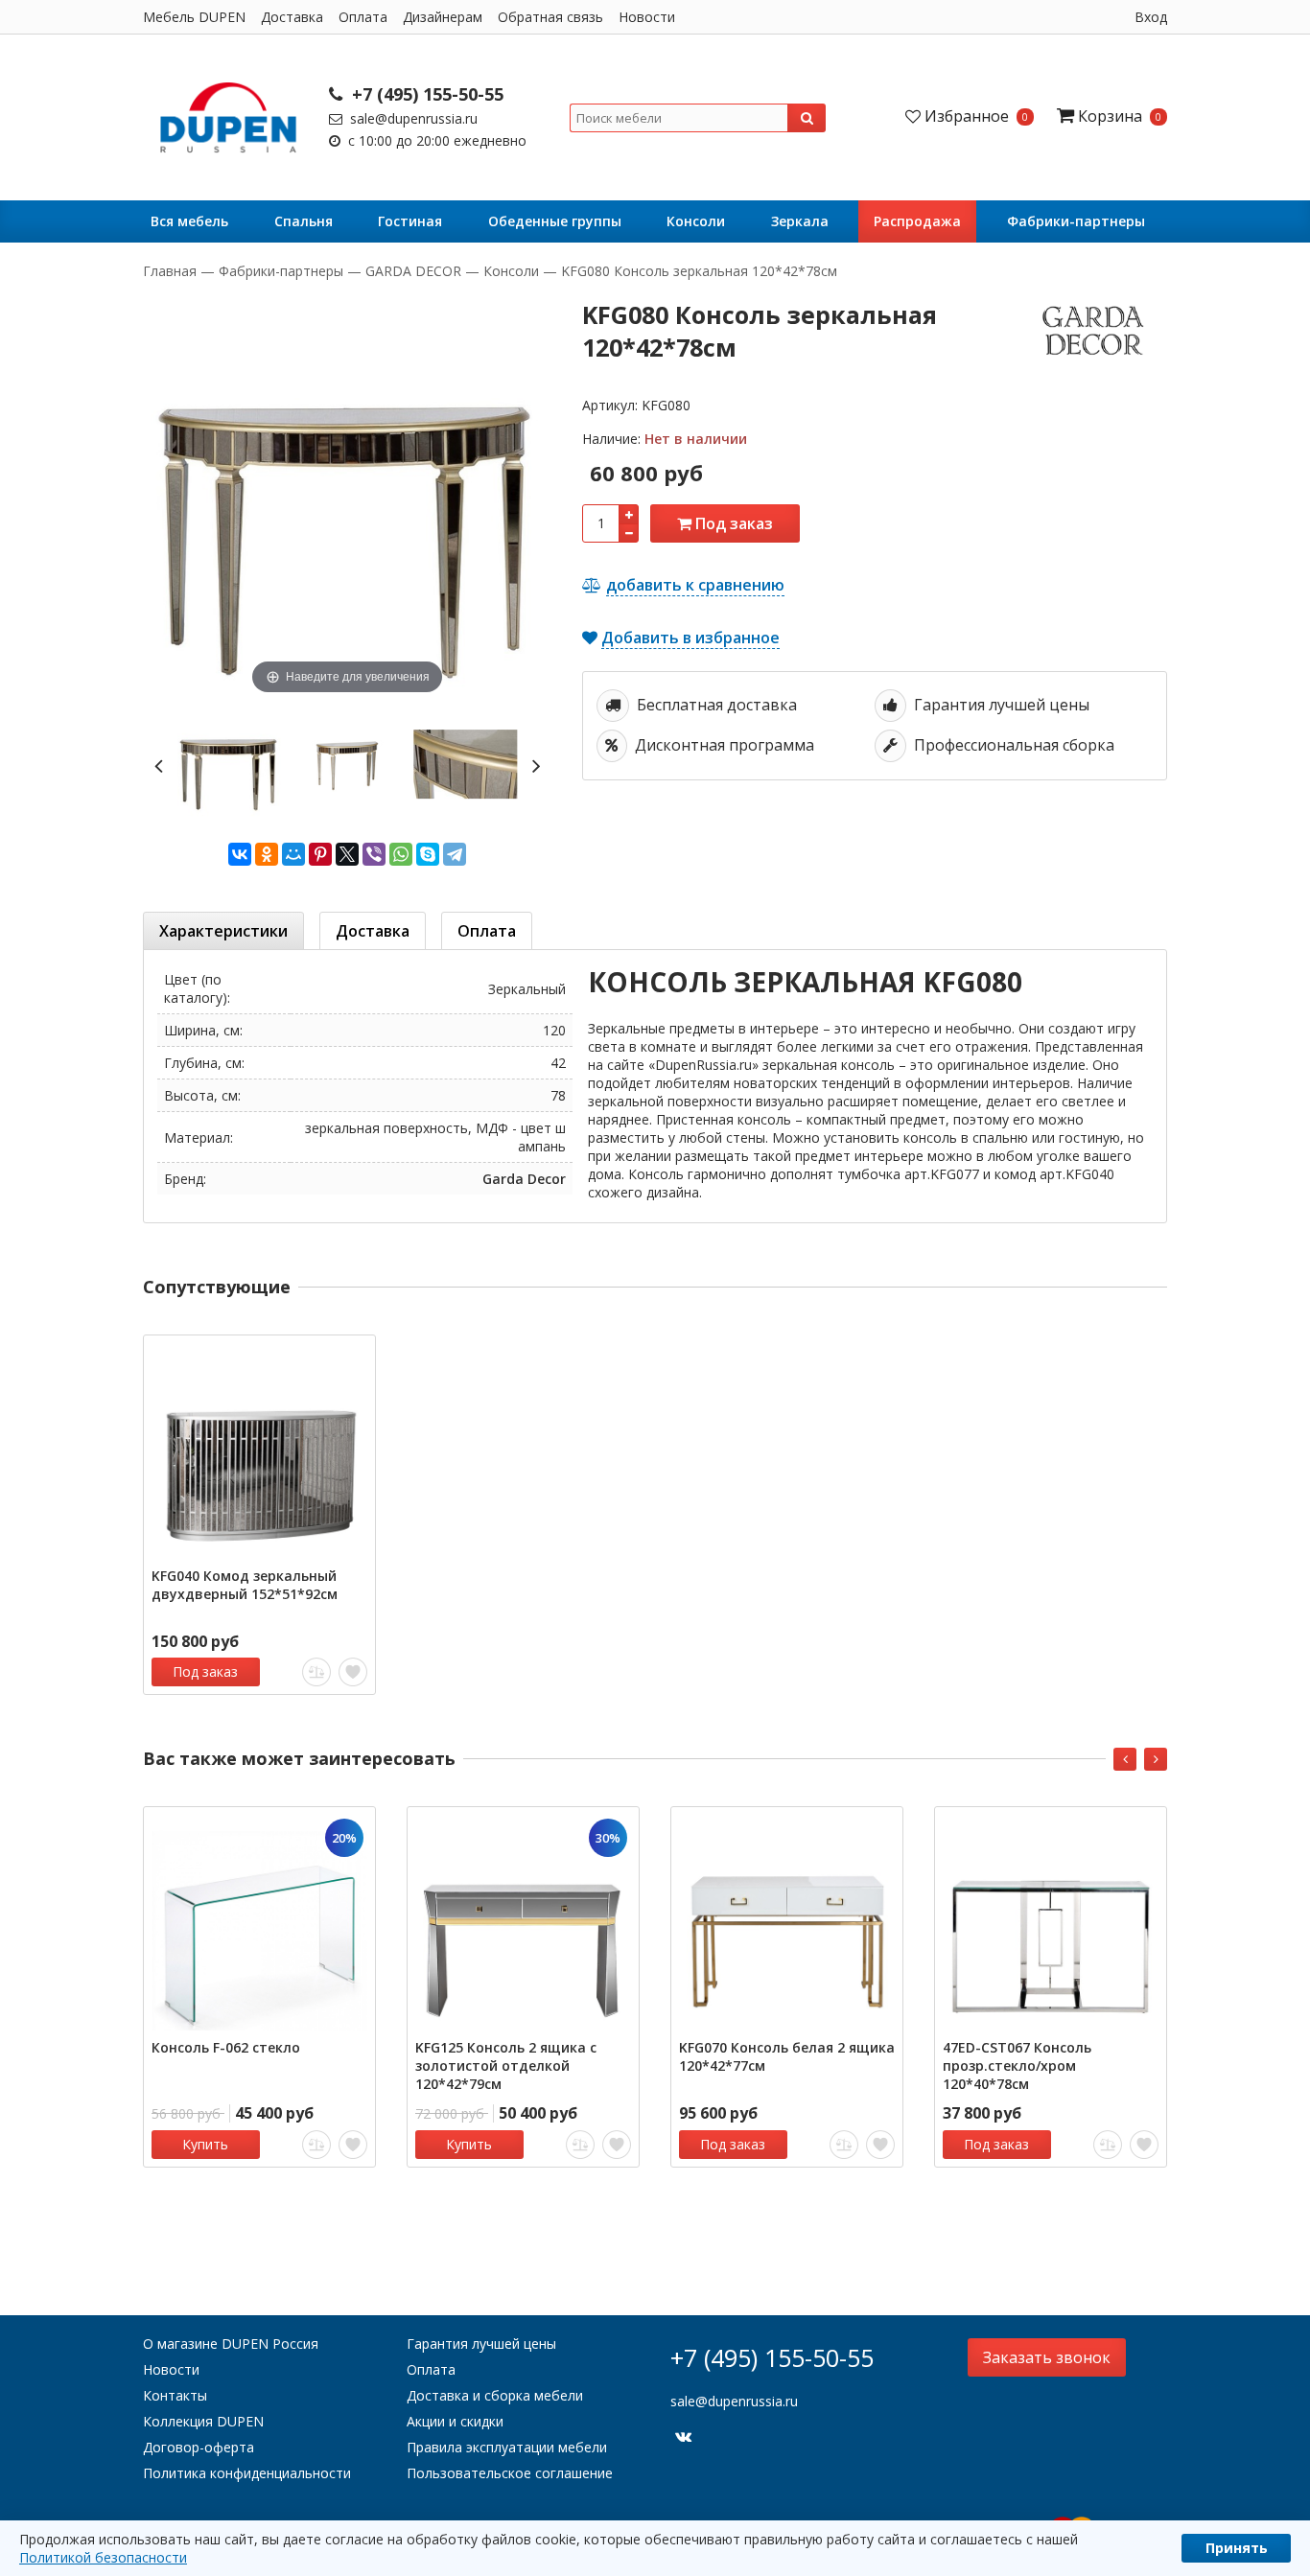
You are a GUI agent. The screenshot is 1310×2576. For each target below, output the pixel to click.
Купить (205, 2144)
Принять (1237, 2548)
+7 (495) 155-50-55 (425, 94)
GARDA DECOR (413, 271)
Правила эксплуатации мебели (507, 2447)
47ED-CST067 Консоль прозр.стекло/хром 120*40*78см (1017, 2065)
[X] (347, 854)
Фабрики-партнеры (1076, 221)
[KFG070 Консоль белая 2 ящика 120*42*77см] (787, 1923)
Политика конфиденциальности (247, 2473)
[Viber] (374, 854)
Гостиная (410, 221)
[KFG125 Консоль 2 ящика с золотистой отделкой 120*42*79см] (523, 1923)
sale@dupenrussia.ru (412, 118)
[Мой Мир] (293, 854)
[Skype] (428, 854)
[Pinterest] (320, 854)
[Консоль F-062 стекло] (259, 1923)
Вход (1151, 17)
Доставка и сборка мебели (495, 2395)
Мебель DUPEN (194, 17)
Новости (647, 17)
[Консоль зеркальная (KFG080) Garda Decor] (229, 765)
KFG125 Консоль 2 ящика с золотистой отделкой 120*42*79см (506, 2065)
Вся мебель (189, 221)
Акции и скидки (455, 2421)
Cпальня (304, 221)
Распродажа (917, 221)
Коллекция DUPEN (203, 2421)
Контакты (175, 2395)
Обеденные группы (555, 221)
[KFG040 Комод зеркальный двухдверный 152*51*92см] (259, 1451)
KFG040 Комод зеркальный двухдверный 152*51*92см (245, 1585)
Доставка (292, 17)
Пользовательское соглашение (510, 2473)
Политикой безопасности (103, 2557)
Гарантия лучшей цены (481, 2344)
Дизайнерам (443, 17)
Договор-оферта (199, 2447)
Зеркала (800, 221)
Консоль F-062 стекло (226, 2047)
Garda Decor (524, 1179)
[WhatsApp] (401, 854)
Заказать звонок (1047, 2357)
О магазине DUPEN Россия (231, 2344)
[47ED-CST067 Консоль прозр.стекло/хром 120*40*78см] (1051, 1923)
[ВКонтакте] (240, 854)
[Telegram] (455, 854)
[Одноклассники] (267, 854)
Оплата (363, 17)
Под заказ (732, 523)
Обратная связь (550, 17)
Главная (172, 271)
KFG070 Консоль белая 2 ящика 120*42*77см (787, 2056)
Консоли (696, 221)
